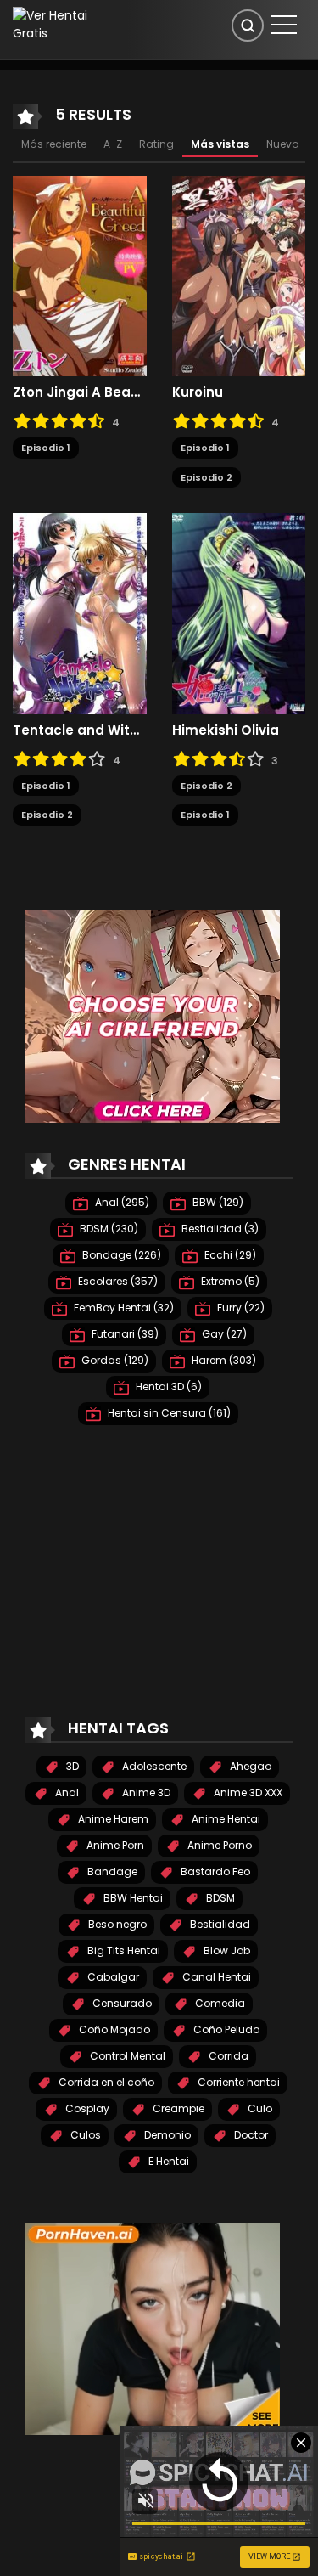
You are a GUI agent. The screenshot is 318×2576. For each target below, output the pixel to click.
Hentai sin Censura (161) (168, 1413)
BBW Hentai (132, 1898)
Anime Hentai (225, 1819)
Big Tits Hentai (123, 1950)
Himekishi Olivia (226, 730)
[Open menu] (284, 25)
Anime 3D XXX (247, 1792)
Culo (259, 2108)
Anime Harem (112, 1819)
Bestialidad (219, 1924)
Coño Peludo (225, 2029)
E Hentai (167, 2161)
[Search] (248, 25)
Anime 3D (145, 1792)
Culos (84, 2135)
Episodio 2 (206, 477)
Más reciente (54, 144)
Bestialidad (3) (219, 1229)
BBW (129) (217, 1202)
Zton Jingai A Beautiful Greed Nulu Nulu (80, 392)
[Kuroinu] (239, 275)
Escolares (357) (117, 1281)
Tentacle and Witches (80, 730)
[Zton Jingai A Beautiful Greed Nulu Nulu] (80, 275)
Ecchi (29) (229, 1255)
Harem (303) (223, 1360)
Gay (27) (223, 1334)
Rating (156, 144)
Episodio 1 (46, 448)
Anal (66, 1792)
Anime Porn (114, 1845)
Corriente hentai (237, 2082)
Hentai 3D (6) (167, 1387)
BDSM (219, 1898)
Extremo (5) (229, 1281)
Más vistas (220, 144)
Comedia (219, 2003)
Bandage (111, 1871)
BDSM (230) (108, 1229)
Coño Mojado (113, 2029)
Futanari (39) (124, 1334)
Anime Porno (218, 1845)
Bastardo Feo (214, 1871)
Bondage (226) (120, 1255)
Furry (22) (240, 1308)
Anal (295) (121, 1202)
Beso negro (116, 1924)
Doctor (250, 2135)
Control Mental (126, 2056)
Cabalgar (112, 1977)
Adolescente (153, 1766)
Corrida (227, 2056)
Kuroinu (198, 392)
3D (71, 1766)
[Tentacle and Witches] (80, 612)
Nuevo (282, 144)
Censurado (121, 2003)
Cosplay (86, 2108)
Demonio (166, 2135)
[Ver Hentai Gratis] (57, 24)
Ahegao (249, 1766)
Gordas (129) (114, 1360)
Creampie (177, 2108)
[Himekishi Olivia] (239, 612)
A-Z (113, 144)
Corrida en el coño (105, 2082)
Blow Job (226, 1950)
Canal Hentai (215, 1977)
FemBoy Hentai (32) (123, 1308)
